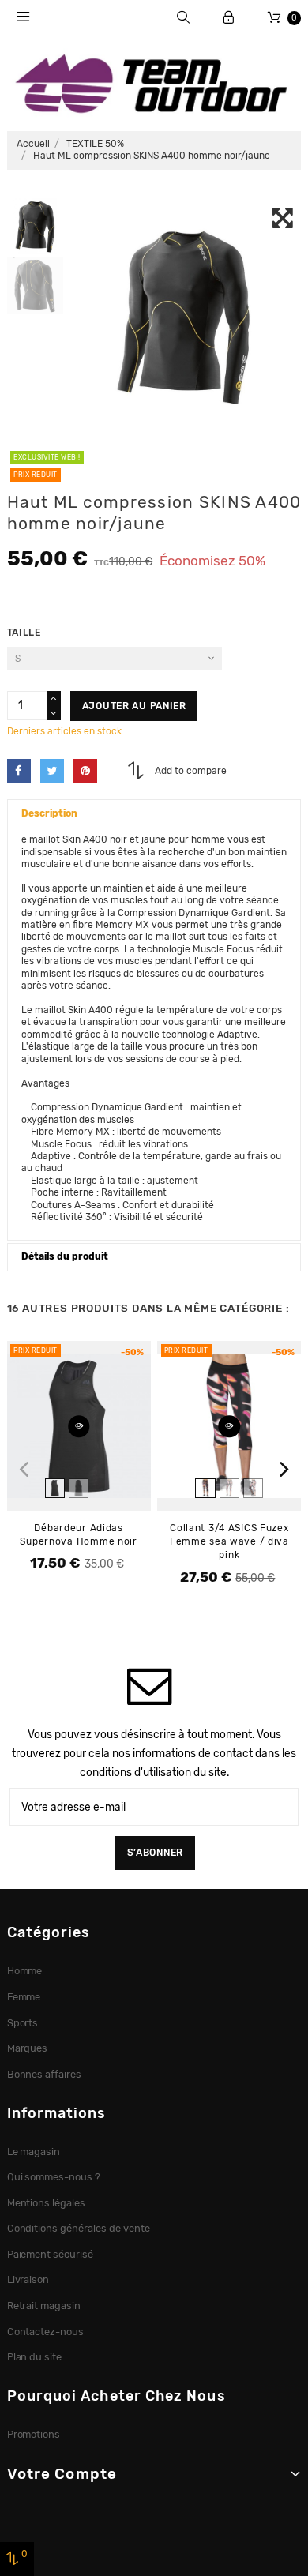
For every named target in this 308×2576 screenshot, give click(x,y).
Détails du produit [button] (65, 1256)
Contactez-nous (46, 2332)
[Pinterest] (85, 771)
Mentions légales (47, 2203)
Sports (23, 2023)
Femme (24, 1997)
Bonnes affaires (45, 2074)
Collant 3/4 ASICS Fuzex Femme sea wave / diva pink (229, 1541)
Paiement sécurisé (51, 2254)
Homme (25, 1971)
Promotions (34, 2434)
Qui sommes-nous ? (54, 2177)
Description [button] (49, 813)
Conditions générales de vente (79, 2228)
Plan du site (35, 2357)
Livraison (28, 2279)
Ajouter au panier (134, 706)
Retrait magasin (44, 2306)
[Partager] (19, 771)
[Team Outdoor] (154, 82)
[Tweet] (52, 771)
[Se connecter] (229, 18)
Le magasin (34, 2152)
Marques (28, 2048)
